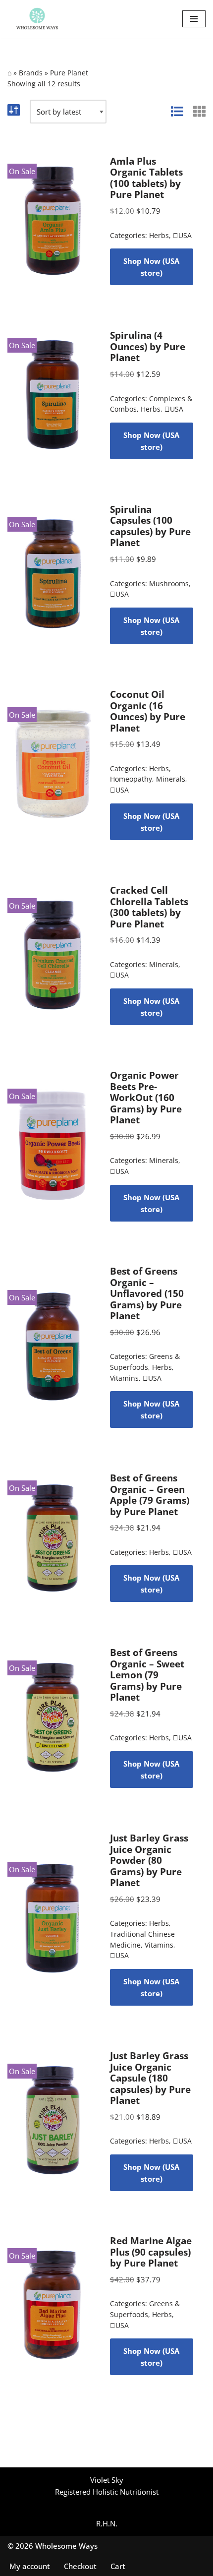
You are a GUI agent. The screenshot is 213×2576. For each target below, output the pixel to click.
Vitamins (124, 1378)
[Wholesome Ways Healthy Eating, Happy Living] (37, 19)
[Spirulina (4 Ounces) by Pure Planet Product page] (53, 395)
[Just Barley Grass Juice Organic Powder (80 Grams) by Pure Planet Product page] (53, 1919)
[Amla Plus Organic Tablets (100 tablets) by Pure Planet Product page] (53, 221)
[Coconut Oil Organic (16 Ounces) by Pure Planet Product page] (53, 764)
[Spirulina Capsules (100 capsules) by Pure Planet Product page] (53, 574)
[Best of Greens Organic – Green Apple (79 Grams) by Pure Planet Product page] (53, 1537)
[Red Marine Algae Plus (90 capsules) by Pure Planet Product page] (53, 2306)
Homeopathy (131, 779)
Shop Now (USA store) (151, 267)
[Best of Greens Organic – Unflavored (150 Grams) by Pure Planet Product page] (53, 1347)
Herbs (159, 236)
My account (30, 2566)
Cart (118, 2566)
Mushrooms (169, 584)
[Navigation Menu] (194, 19)
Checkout (80, 2566)
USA (182, 236)
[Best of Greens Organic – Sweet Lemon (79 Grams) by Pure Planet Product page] (53, 1717)
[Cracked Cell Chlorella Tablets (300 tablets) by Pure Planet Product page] (53, 955)
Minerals (171, 779)
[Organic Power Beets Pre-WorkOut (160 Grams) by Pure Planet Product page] (53, 1145)
